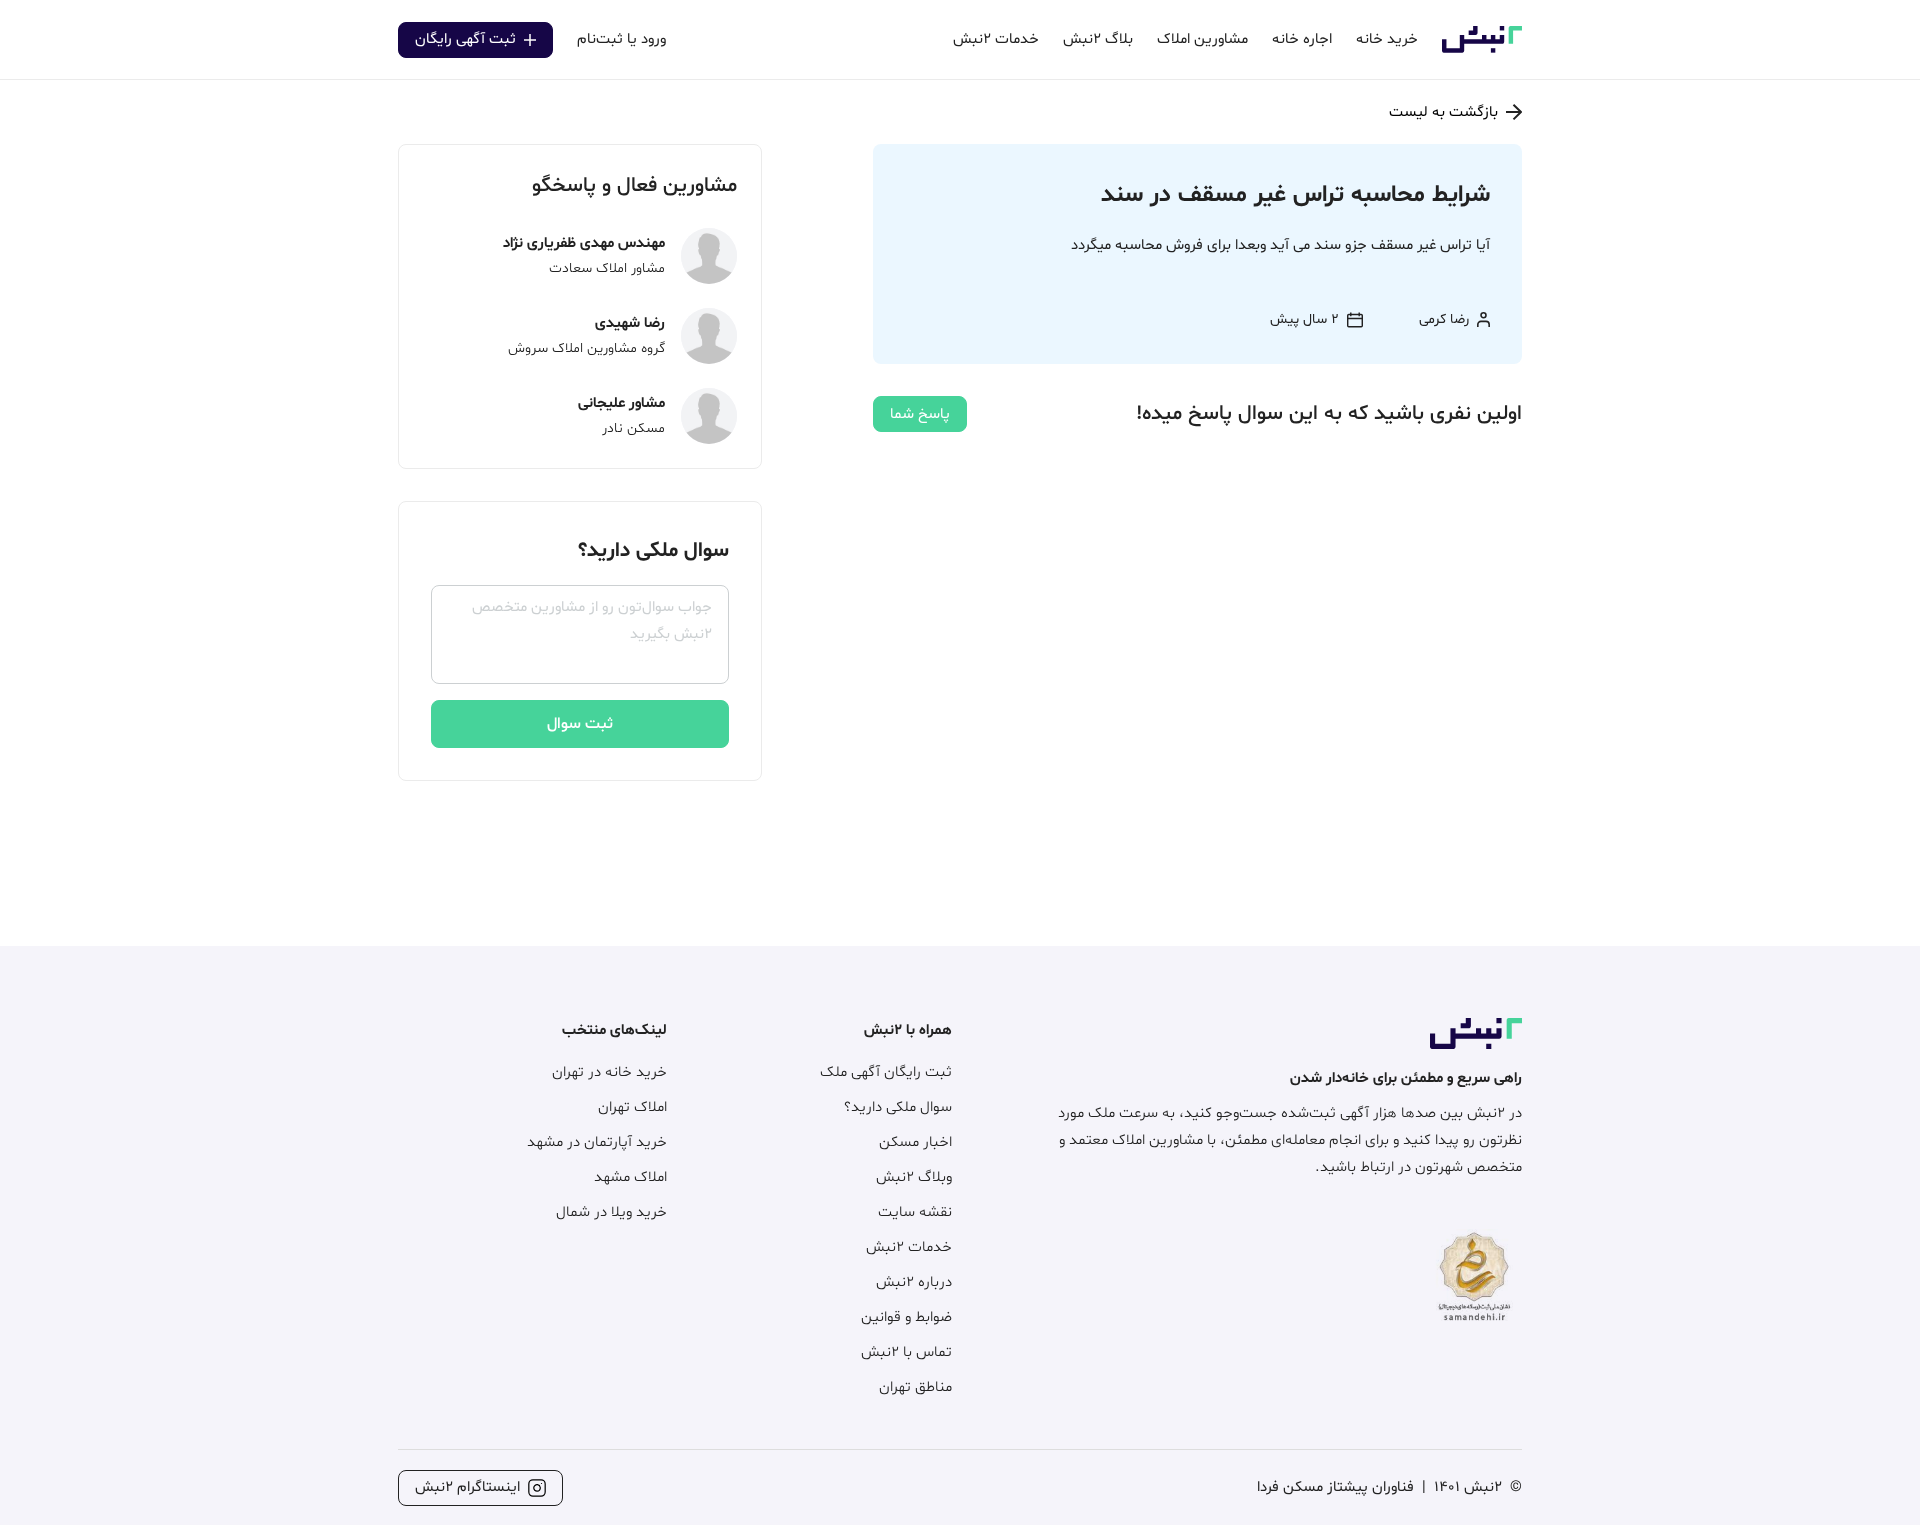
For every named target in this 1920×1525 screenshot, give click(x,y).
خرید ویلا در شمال (611, 1212)
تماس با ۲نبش (906, 1352)
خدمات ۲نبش (909, 1247)
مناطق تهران (915, 1387)
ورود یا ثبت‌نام (621, 39)
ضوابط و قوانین (906, 1317)
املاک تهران (632, 1107)
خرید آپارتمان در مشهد (597, 1142)
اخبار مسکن (915, 1142)
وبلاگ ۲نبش (914, 1177)
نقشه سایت (915, 1212)
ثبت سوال (580, 724)
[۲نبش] (1482, 49)
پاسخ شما (920, 414)
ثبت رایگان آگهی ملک (886, 1072)
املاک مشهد (630, 1177)
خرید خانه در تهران (609, 1072)
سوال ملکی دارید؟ (898, 1107)
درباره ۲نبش (914, 1282)
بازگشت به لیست (1443, 112)
